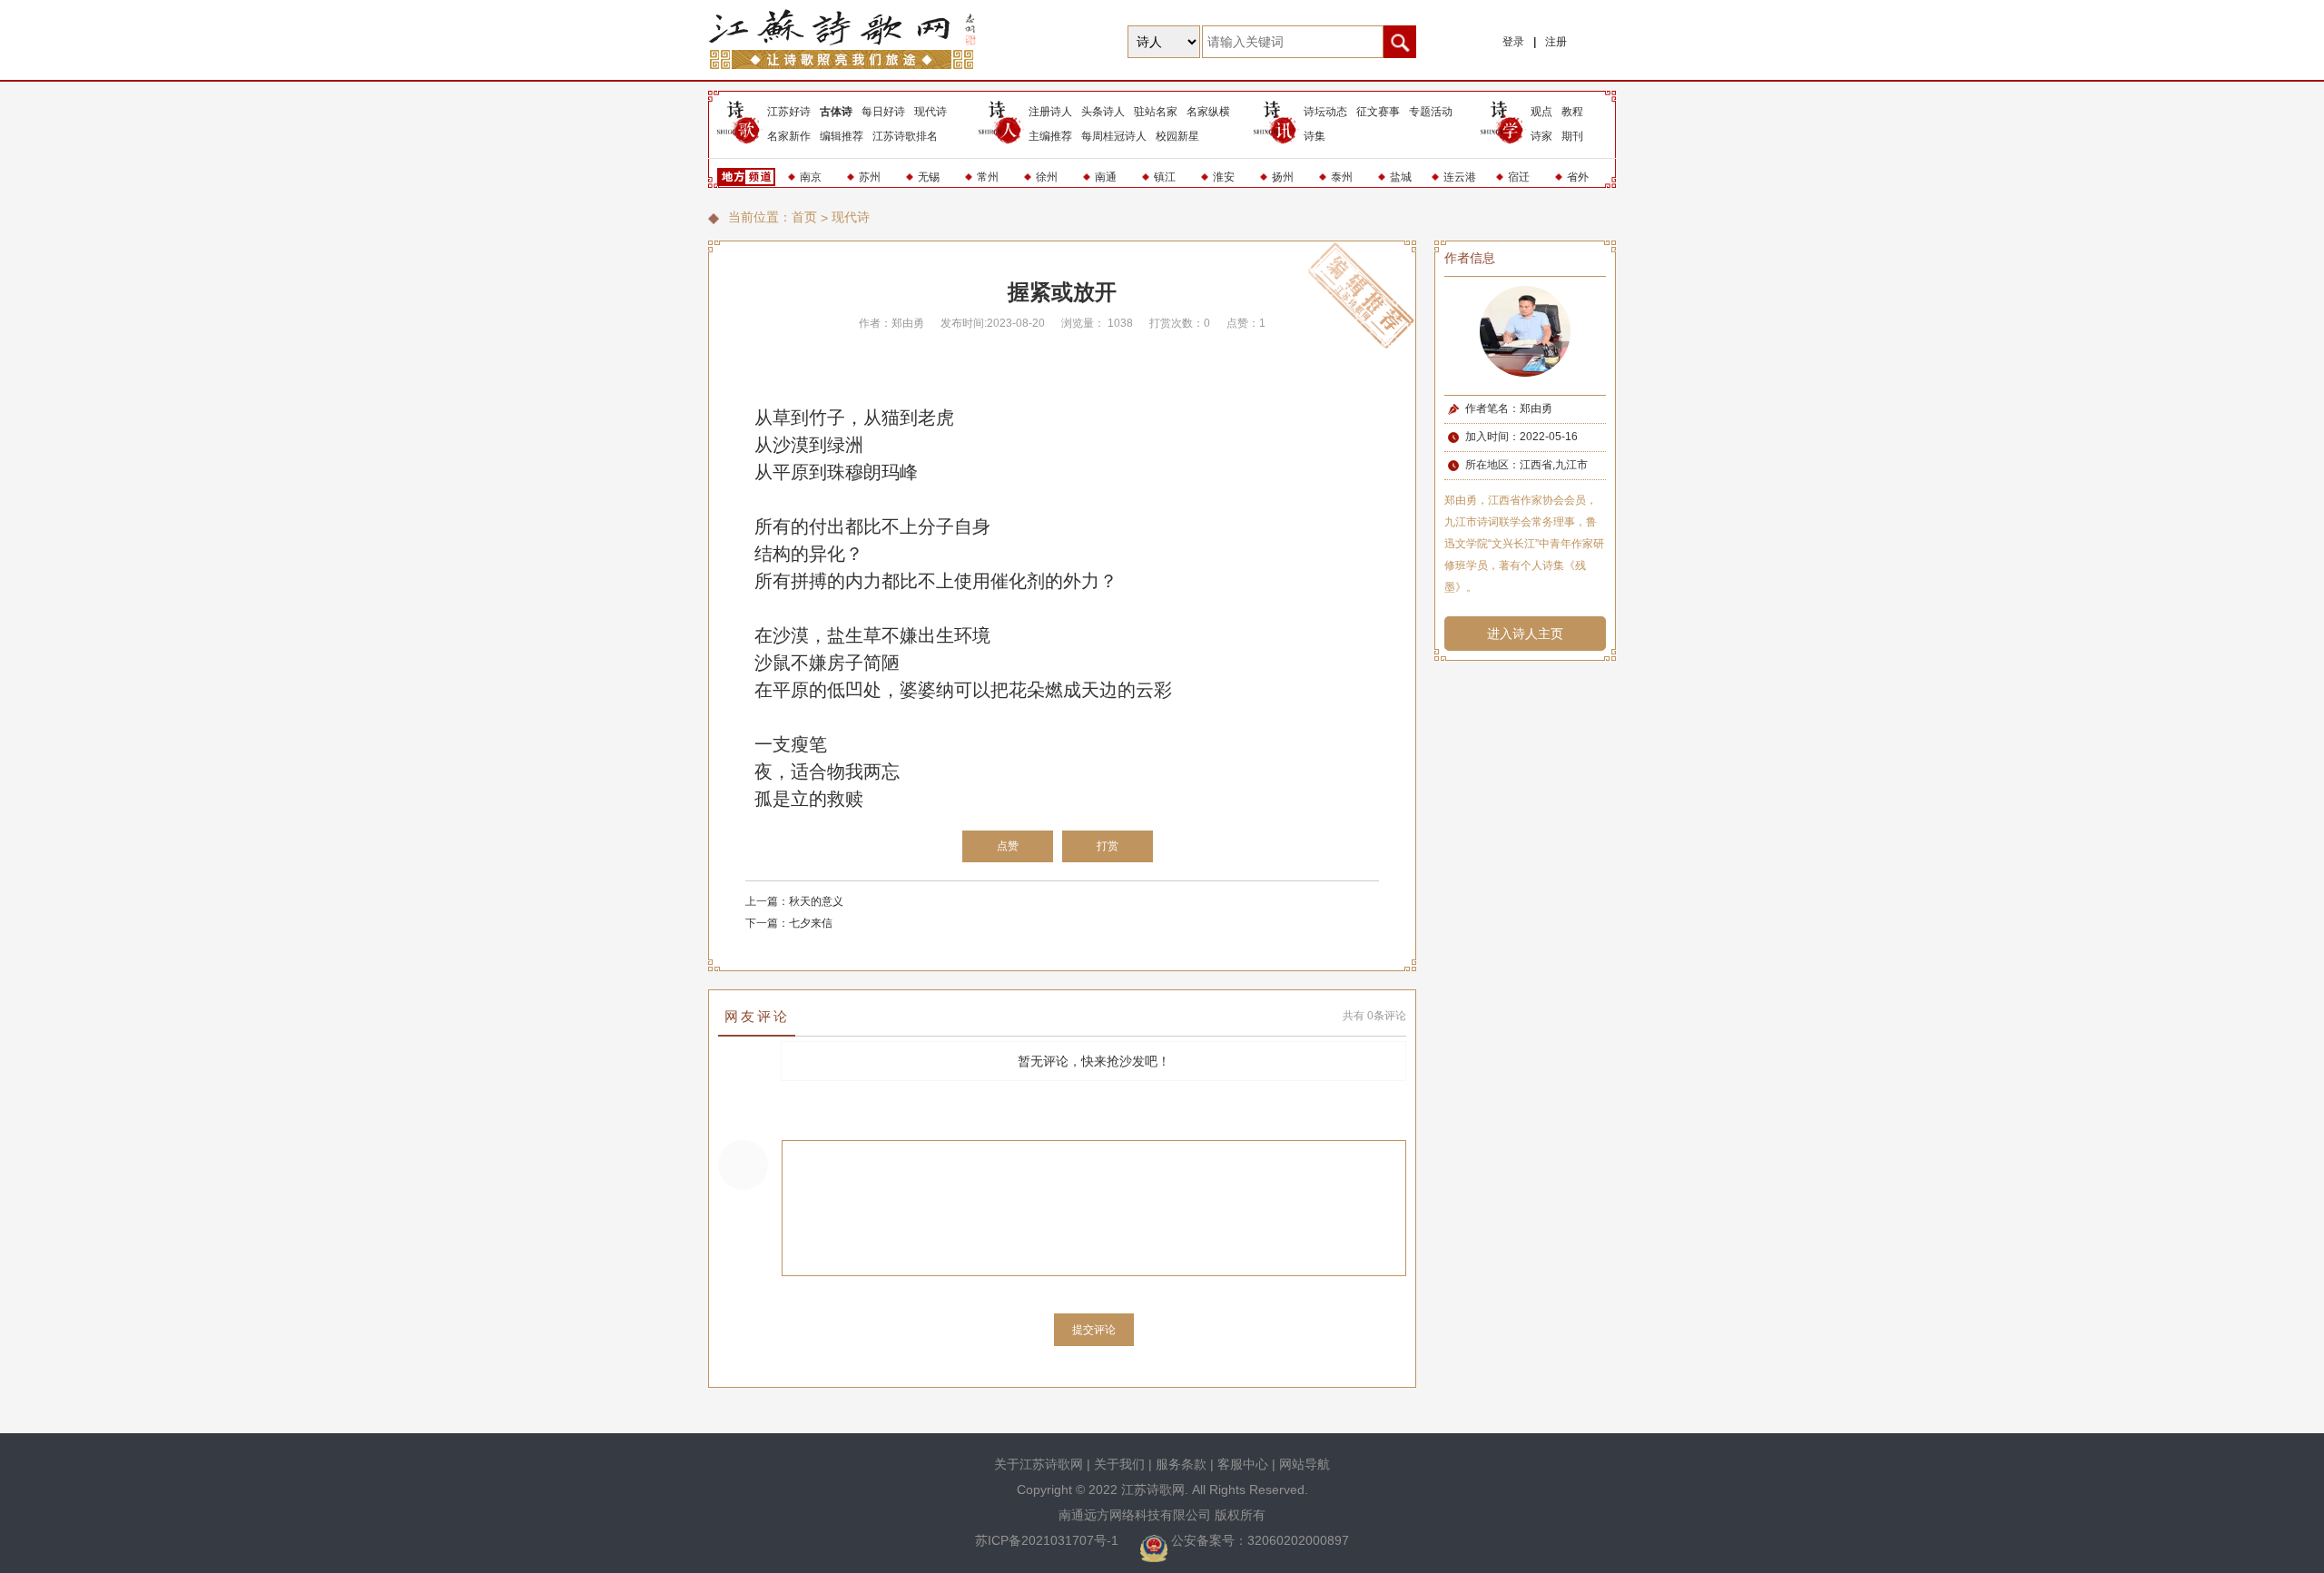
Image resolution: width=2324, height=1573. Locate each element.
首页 (804, 217)
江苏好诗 (789, 112)
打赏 (1108, 846)
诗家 (1541, 136)
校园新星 (1177, 136)
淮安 (1224, 177)
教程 (1572, 112)
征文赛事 (1378, 112)
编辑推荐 (842, 136)
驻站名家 (1156, 112)
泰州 (1342, 177)
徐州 (1047, 177)
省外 (1578, 177)
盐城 (1401, 177)
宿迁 (1519, 177)
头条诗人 (1103, 112)
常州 (988, 177)
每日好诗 (883, 112)
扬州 (1283, 177)
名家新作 (789, 136)
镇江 (1165, 177)
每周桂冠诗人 (1114, 136)
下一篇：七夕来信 (789, 923)
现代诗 (931, 112)
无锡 (929, 177)
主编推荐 (1050, 136)
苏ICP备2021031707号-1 (1049, 1540)
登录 (1513, 42)
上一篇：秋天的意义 (794, 901)
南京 (811, 177)
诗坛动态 (1325, 112)
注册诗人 (1050, 112)
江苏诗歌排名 (905, 136)
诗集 (1315, 136)
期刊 (1572, 136)
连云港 (1460, 177)
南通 (1106, 177)
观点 (1541, 112)
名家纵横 (1208, 112)
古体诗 (836, 112)
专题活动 (1431, 112)
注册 (1556, 42)
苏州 (870, 177)
